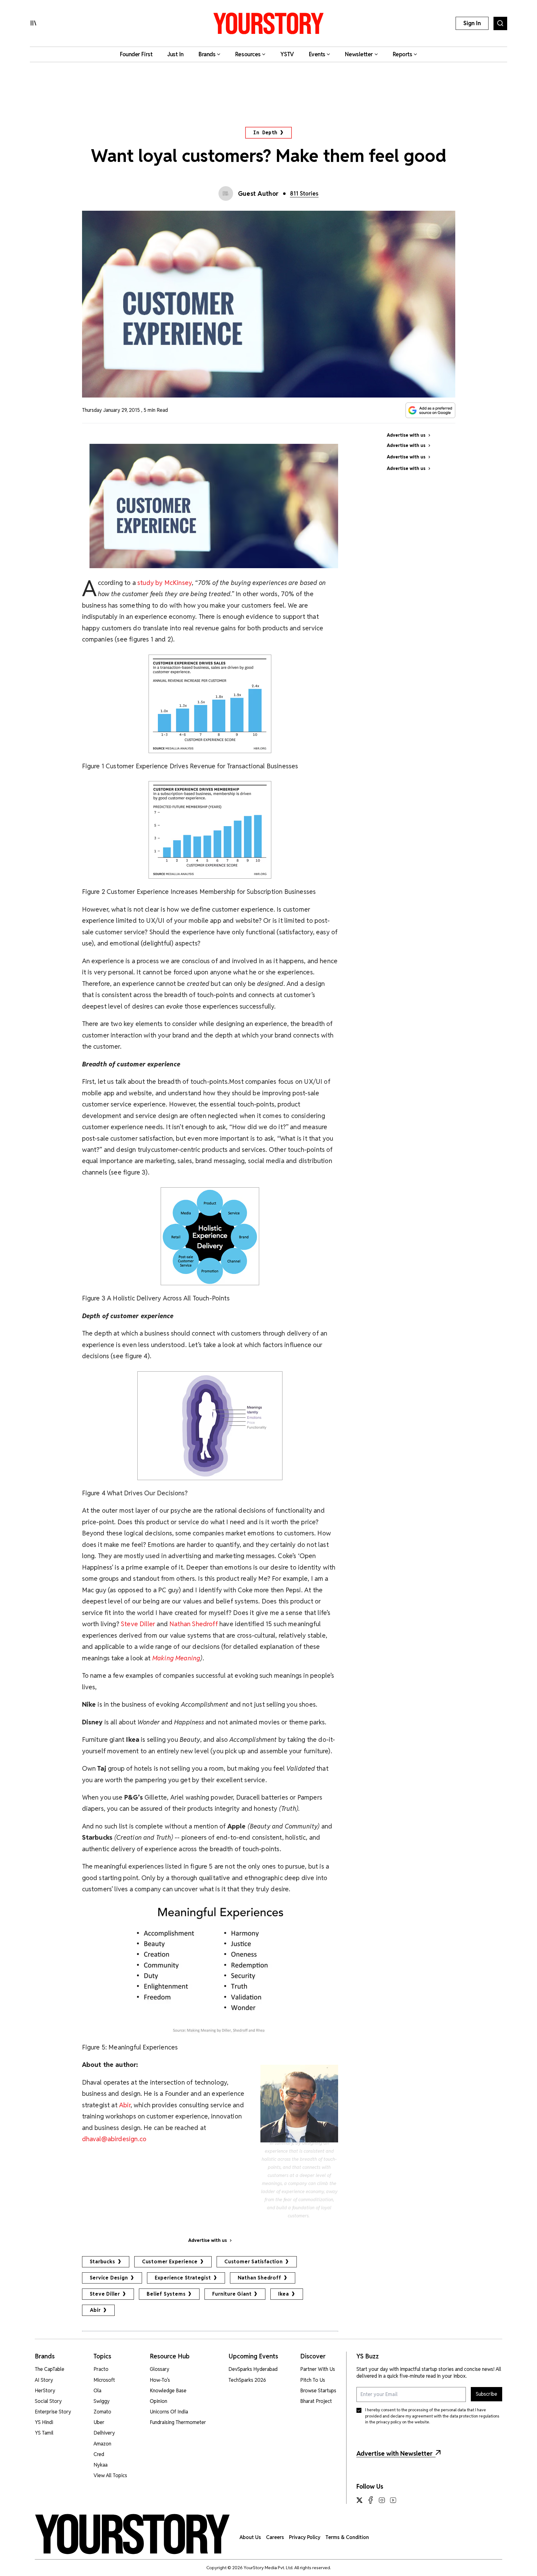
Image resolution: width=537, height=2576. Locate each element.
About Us (250, 2537)
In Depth (265, 133)
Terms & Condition (347, 2537)
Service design (109, 2278)
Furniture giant (232, 2294)
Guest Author (258, 194)
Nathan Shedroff (259, 2278)
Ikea (283, 2294)
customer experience (170, 2262)
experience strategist (183, 2278)
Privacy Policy (305, 2537)
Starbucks (103, 2262)
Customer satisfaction (254, 2262)
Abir (125, 2105)
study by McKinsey (165, 583)
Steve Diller (138, 1624)
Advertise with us (208, 2240)
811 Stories (304, 193)
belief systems (166, 2294)
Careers (275, 2537)
